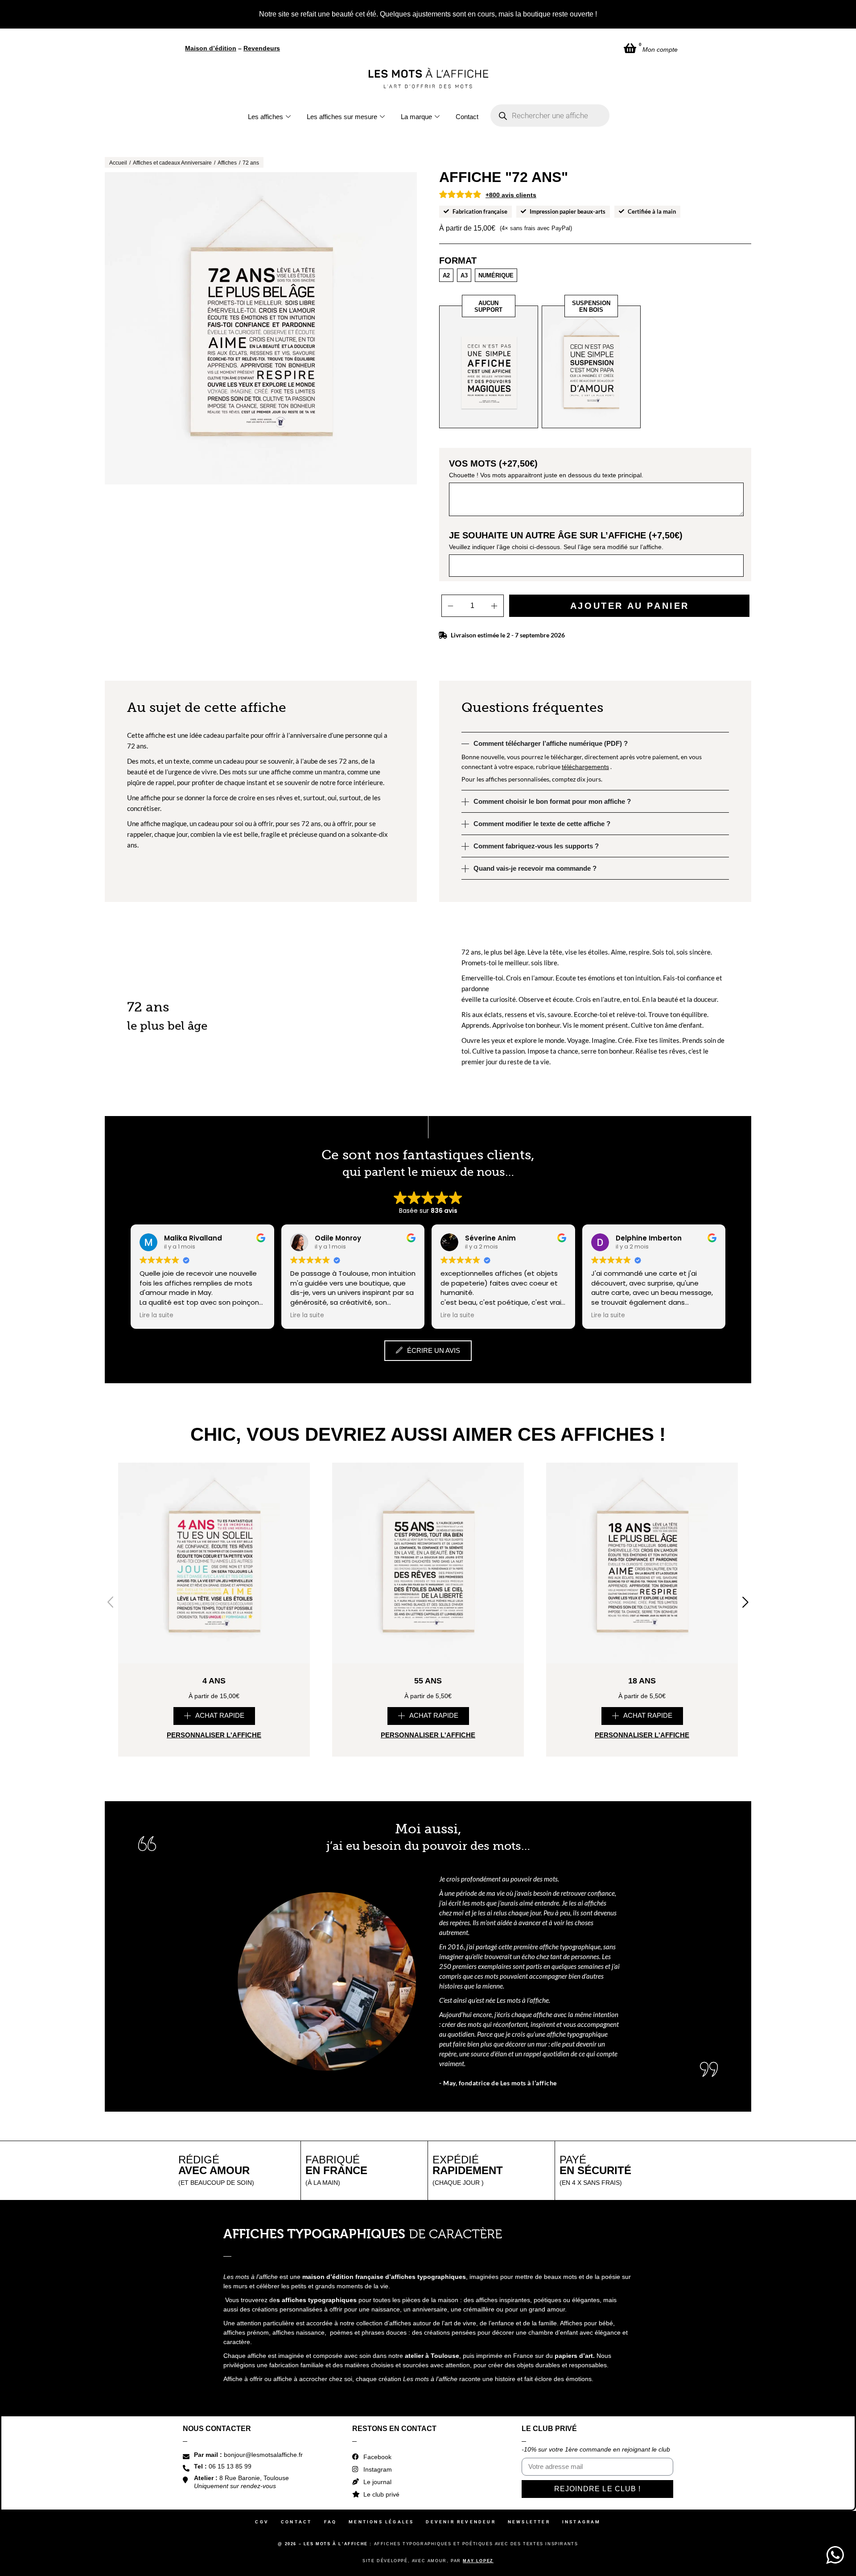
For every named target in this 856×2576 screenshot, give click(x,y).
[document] (428, 1288)
